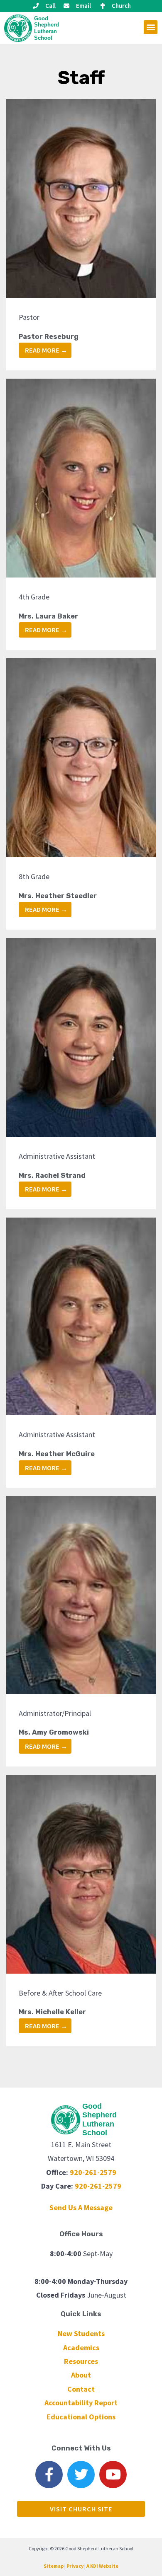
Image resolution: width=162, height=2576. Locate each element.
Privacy (75, 2566)
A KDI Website (102, 2566)
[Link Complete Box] (81, 235)
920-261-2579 (93, 2172)
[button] (151, 27)
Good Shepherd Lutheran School (47, 28)
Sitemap (54, 2566)
